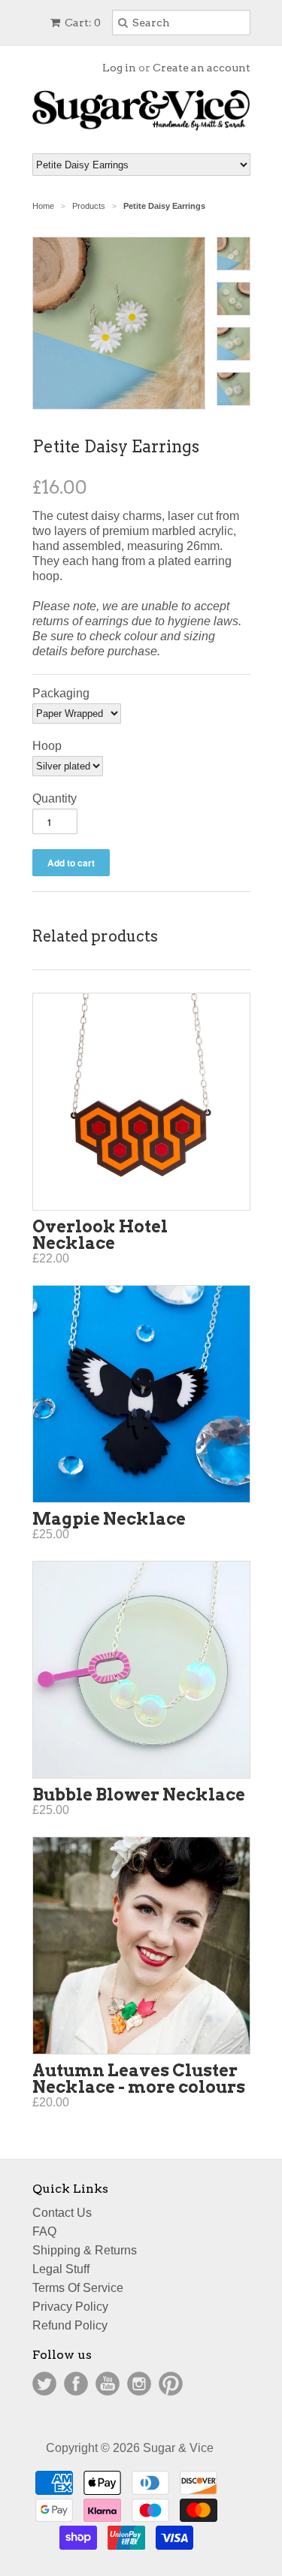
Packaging (61, 693)
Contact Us (62, 2213)
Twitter (44, 2384)
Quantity (55, 798)
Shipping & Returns (85, 2250)
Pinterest (171, 2384)
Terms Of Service (78, 2288)
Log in (119, 68)
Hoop (47, 746)
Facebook (76, 2384)
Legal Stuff (61, 2269)
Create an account (202, 68)
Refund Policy (70, 2325)
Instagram (139, 2384)
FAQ (44, 2231)
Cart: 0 (82, 23)
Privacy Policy (70, 2307)
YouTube (108, 2384)
